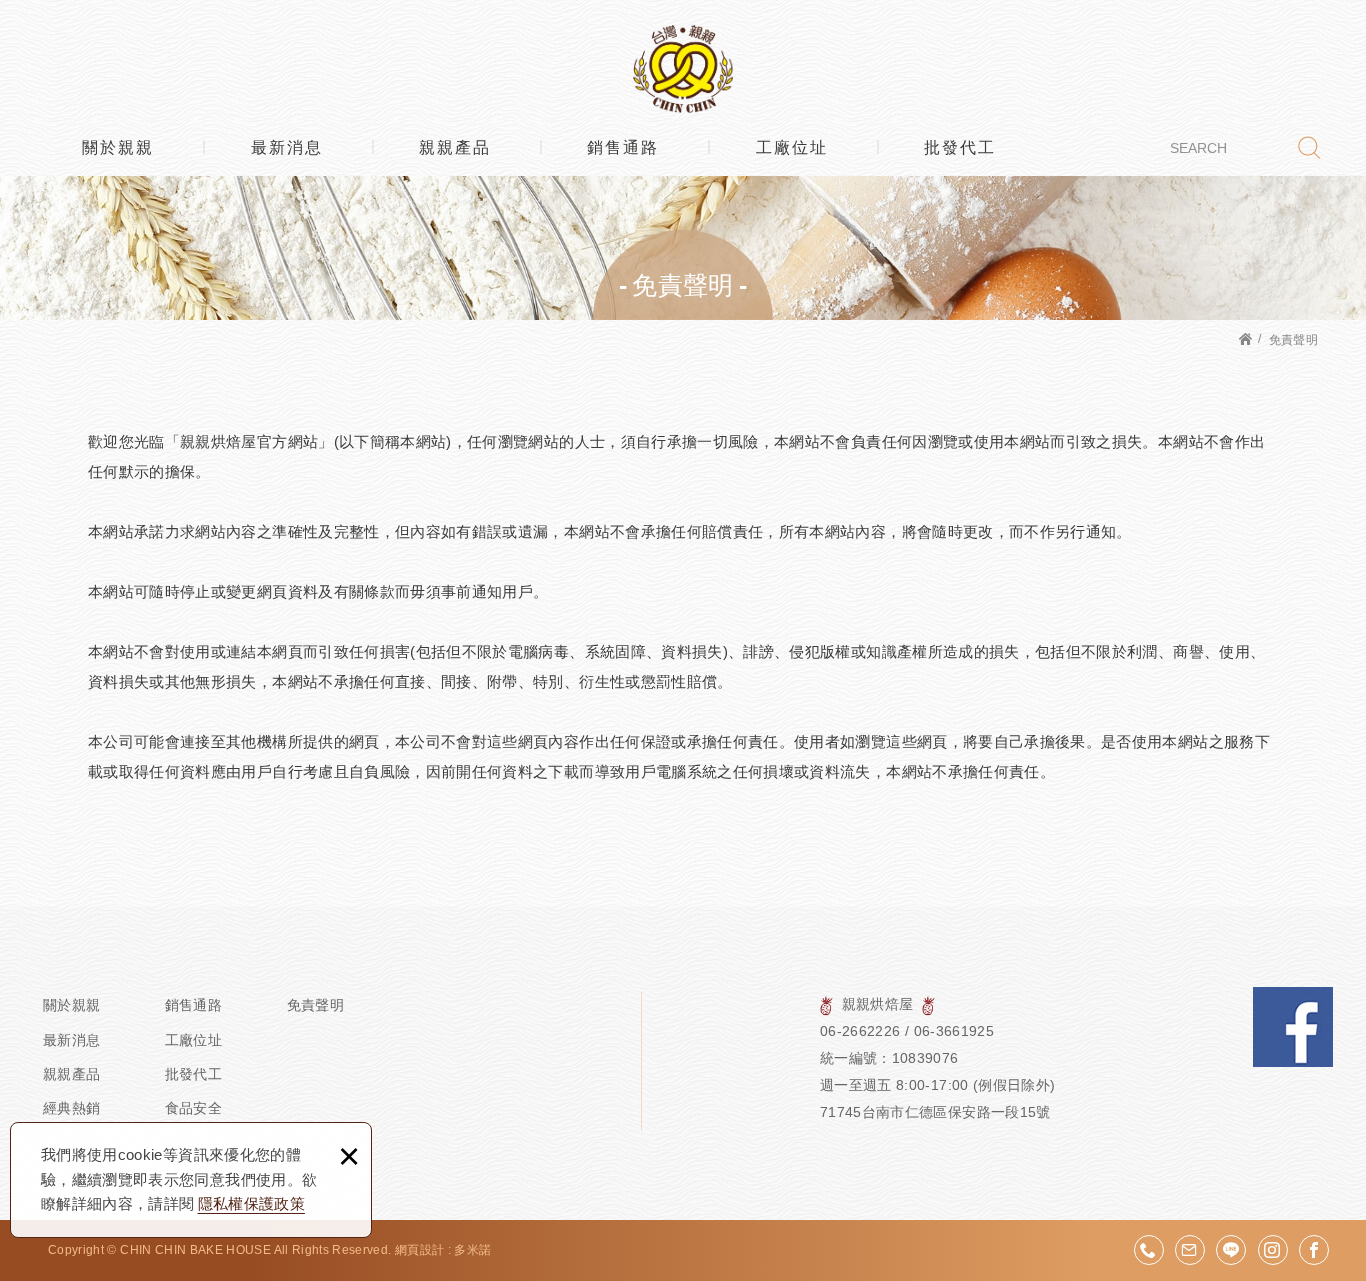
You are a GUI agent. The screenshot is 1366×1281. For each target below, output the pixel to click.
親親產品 (455, 147)
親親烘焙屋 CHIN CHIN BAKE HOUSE (683, 69)
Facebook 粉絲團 (1293, 1027)
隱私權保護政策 (251, 1203)
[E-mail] (1190, 1250)
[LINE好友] (1231, 1250)
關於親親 (118, 147)
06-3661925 (954, 1031)
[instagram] (1273, 1250)
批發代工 (960, 147)
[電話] (1149, 1250)
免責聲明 (315, 1005)
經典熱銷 (71, 1108)
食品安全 (193, 1108)
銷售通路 (623, 147)
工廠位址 (792, 147)
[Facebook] (1314, 1250)
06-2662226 (860, 1031)
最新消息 (287, 147)
